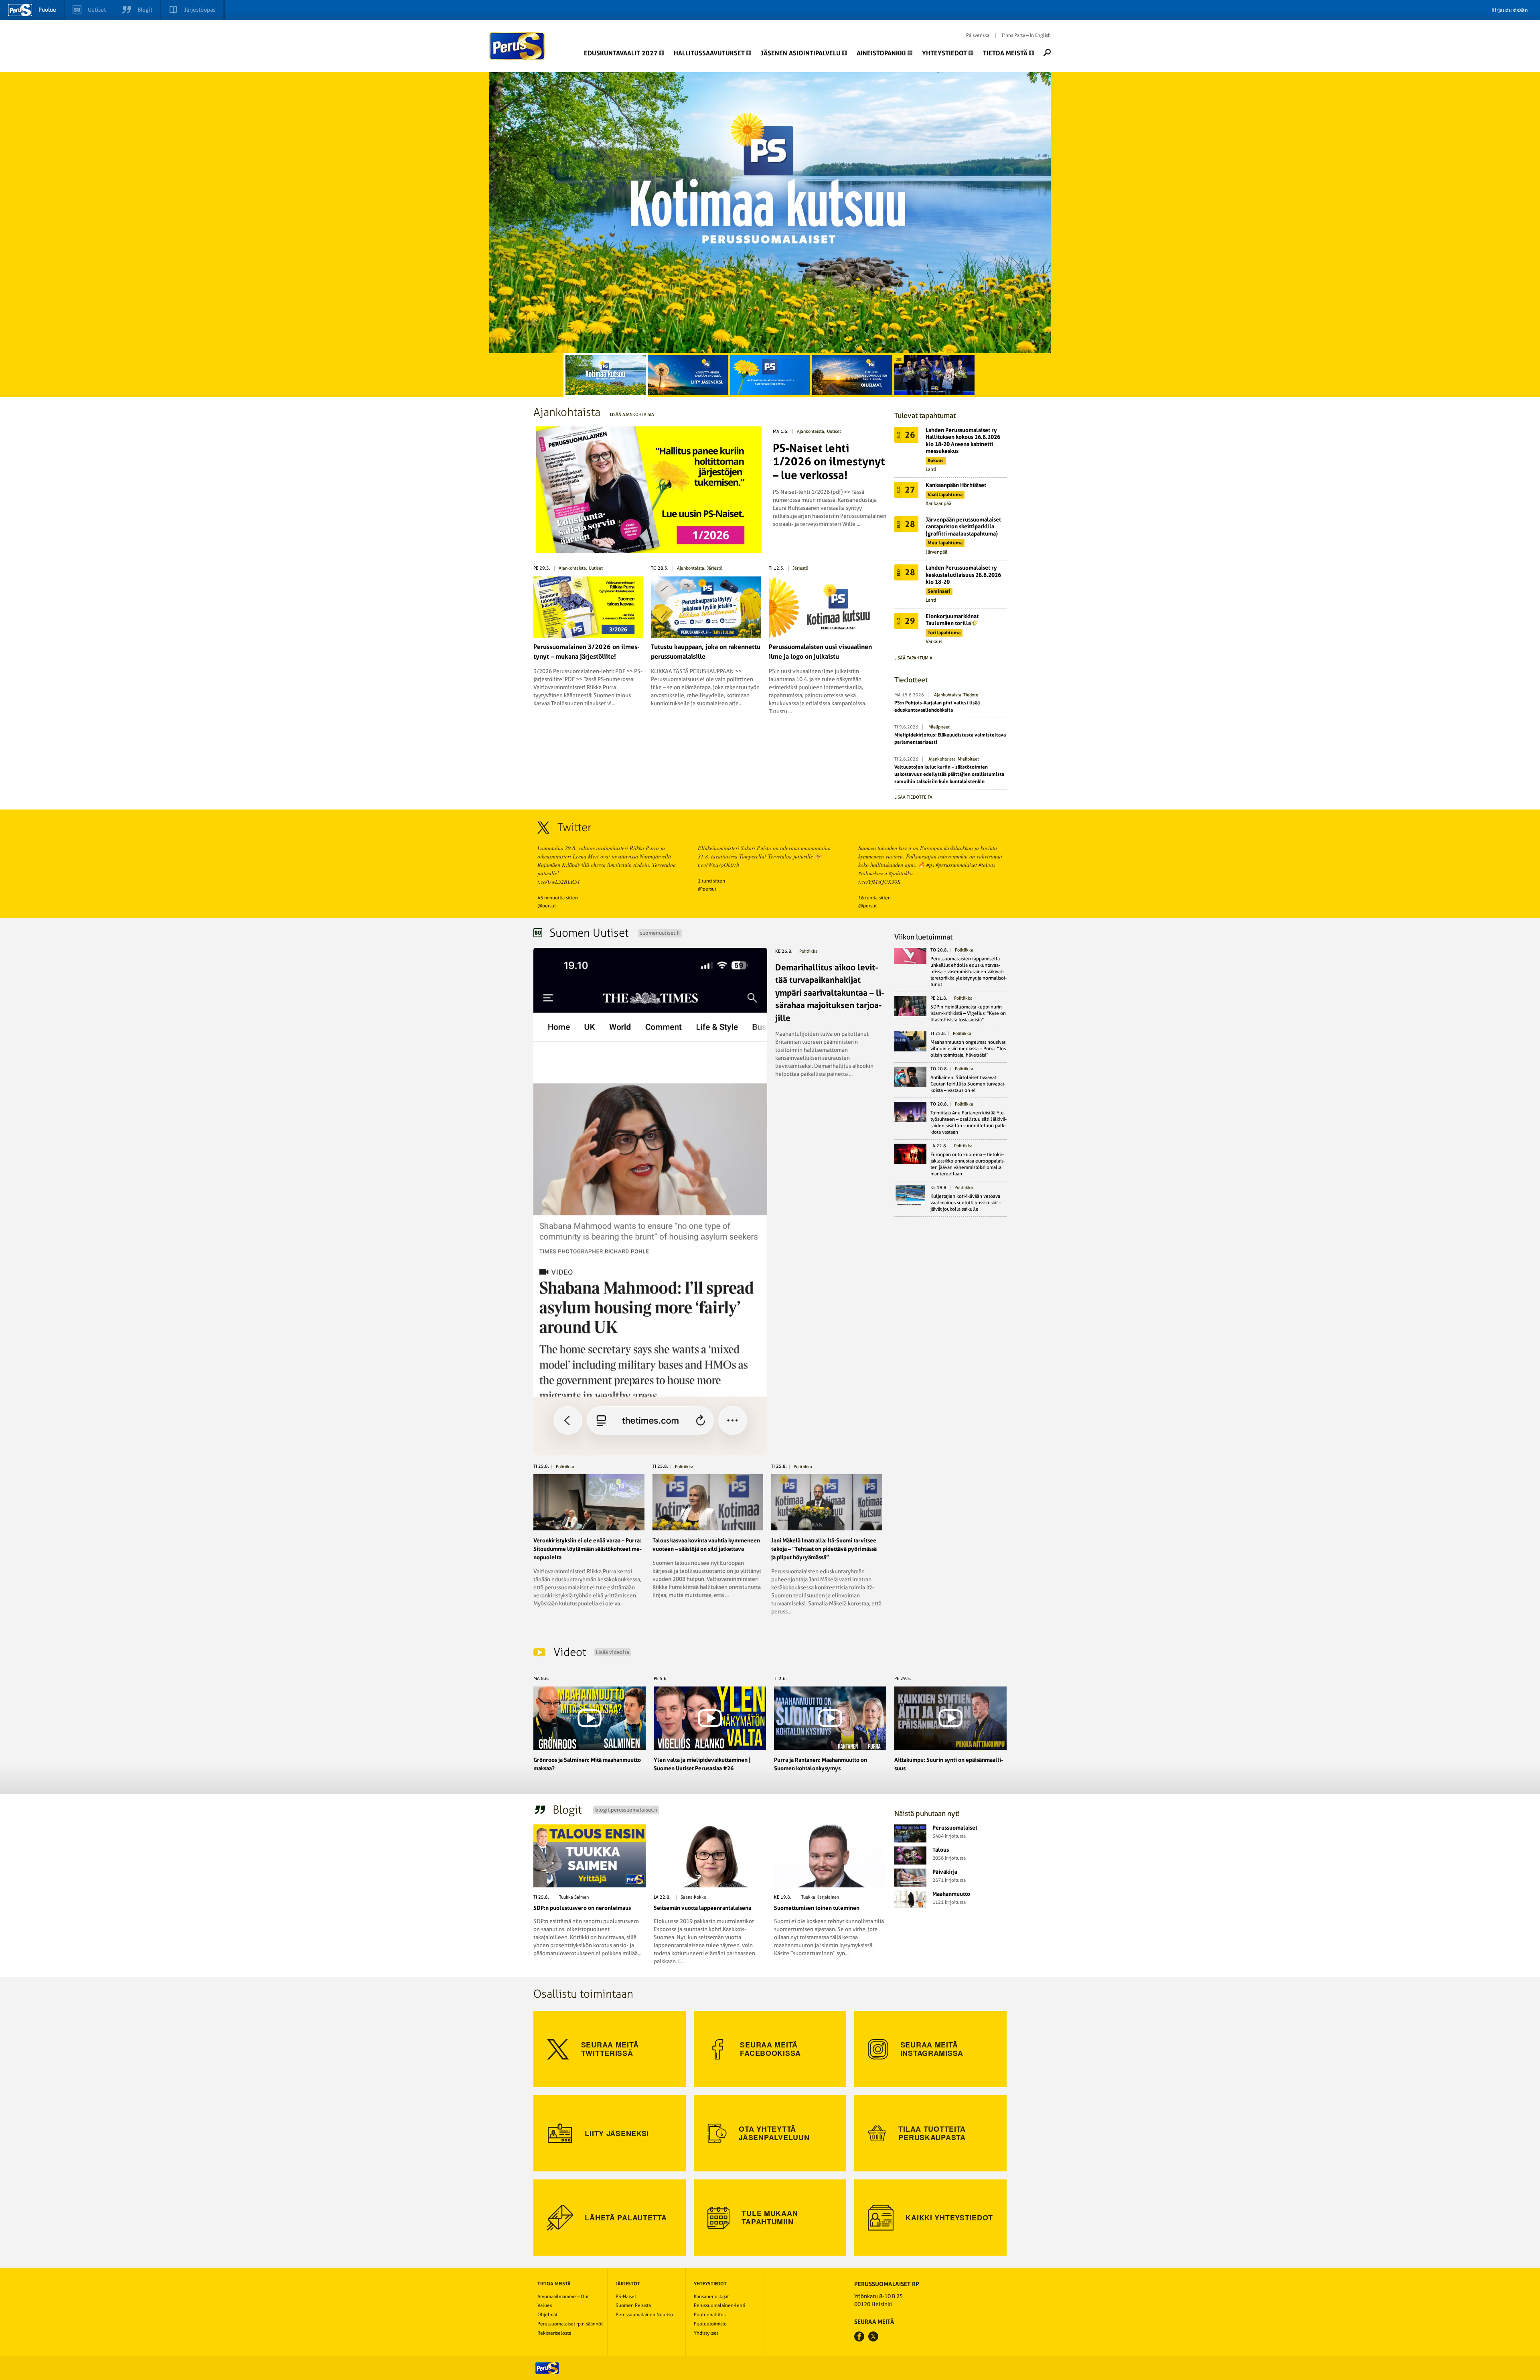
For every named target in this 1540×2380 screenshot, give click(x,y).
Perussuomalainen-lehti (719, 2305)
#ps (930, 865)
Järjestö (715, 568)
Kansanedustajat (711, 2297)
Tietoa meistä (1005, 53)
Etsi (1047, 53)
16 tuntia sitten (874, 898)
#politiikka (901, 873)
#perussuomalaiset (956, 865)
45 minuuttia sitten (558, 898)
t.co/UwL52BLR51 (559, 882)
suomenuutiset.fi (660, 933)
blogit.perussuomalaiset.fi (626, 1810)
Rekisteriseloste (554, 2333)
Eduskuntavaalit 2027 (621, 53)
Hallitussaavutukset (709, 53)
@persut (547, 906)
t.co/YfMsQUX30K (879, 882)
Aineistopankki (881, 53)
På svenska (978, 35)
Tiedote (971, 695)
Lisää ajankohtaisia (632, 415)
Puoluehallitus (710, 2315)
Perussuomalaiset (517, 46)
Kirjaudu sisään (1510, 10)
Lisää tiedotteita (913, 797)
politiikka (808, 951)
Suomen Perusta (633, 2305)
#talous (987, 865)
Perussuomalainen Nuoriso (644, 2315)
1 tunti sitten (711, 881)
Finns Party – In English (1026, 35)
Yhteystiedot (944, 53)
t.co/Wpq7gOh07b (718, 865)
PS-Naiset (626, 2297)
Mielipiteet (939, 727)
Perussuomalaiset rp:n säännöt (570, 2324)
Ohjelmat (547, 2315)
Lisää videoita (613, 1652)
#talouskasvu (873, 873)
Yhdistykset (706, 2333)
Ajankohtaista (811, 431)
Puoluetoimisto (710, 2324)
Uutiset (834, 431)
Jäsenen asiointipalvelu (801, 53)
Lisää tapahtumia (913, 658)
